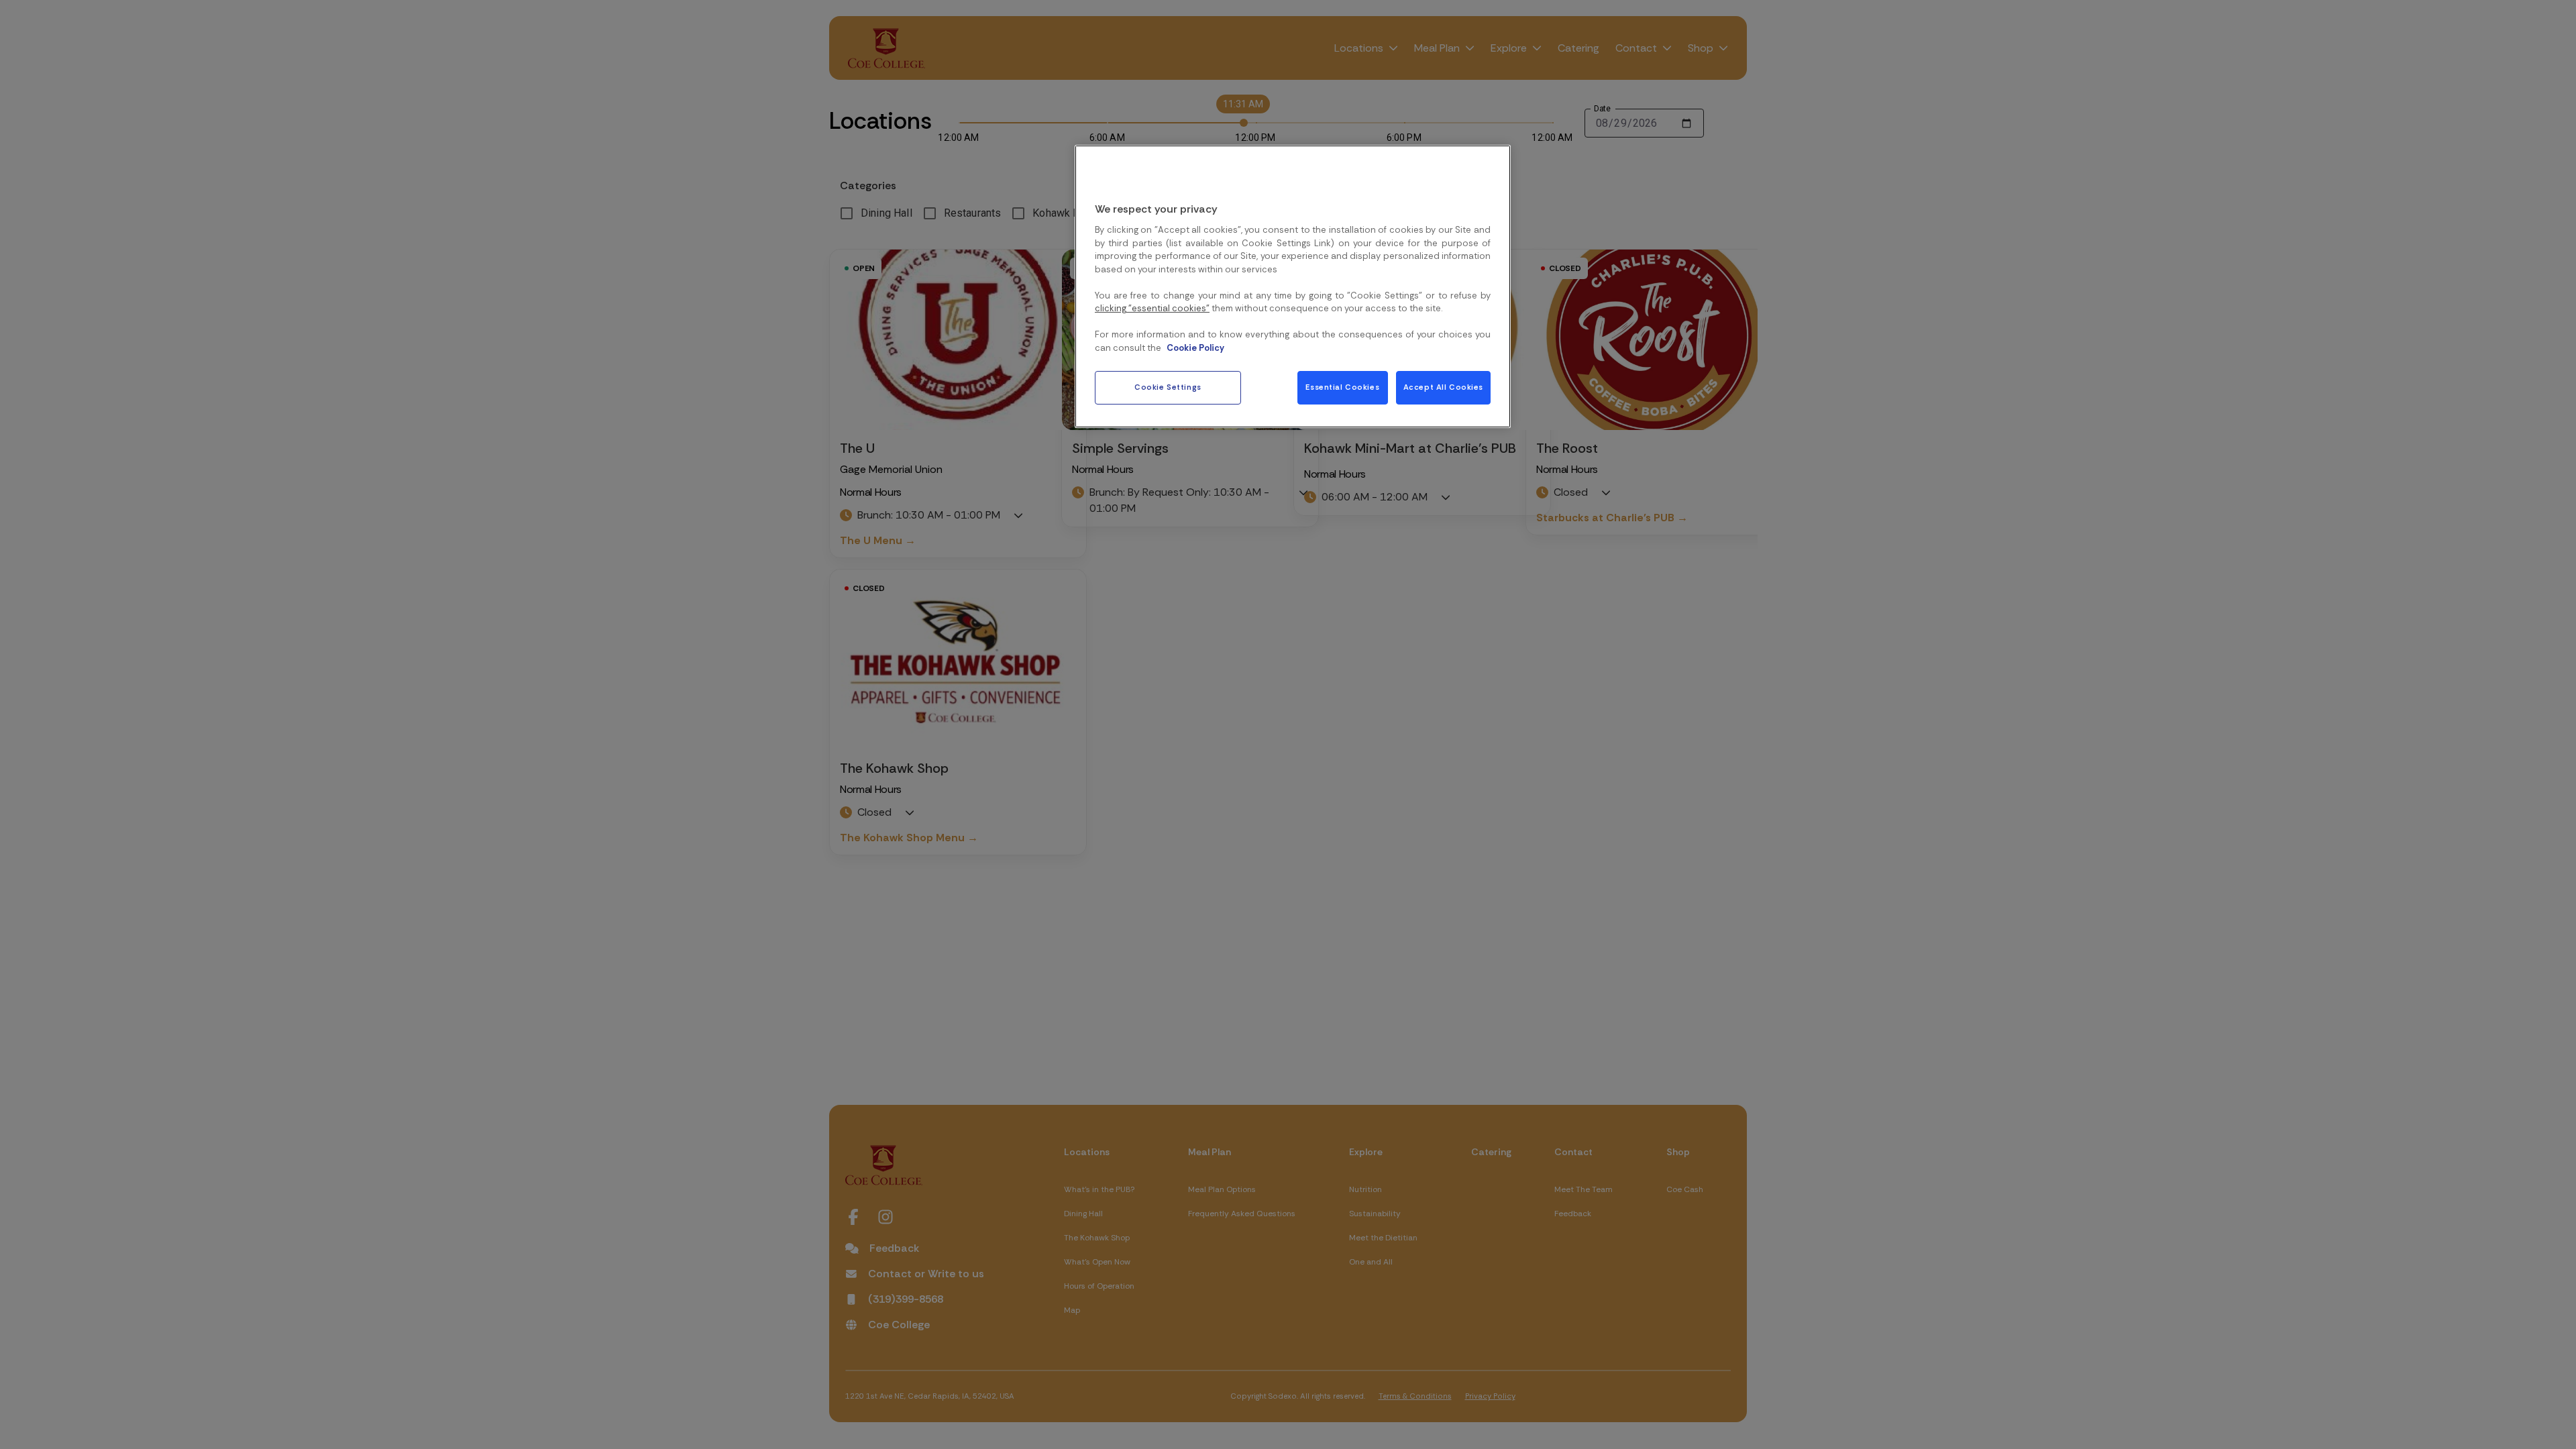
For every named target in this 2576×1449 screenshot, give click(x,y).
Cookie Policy (1195, 348)
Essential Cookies (1342, 387)
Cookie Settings (1168, 387)
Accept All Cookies (1443, 387)
